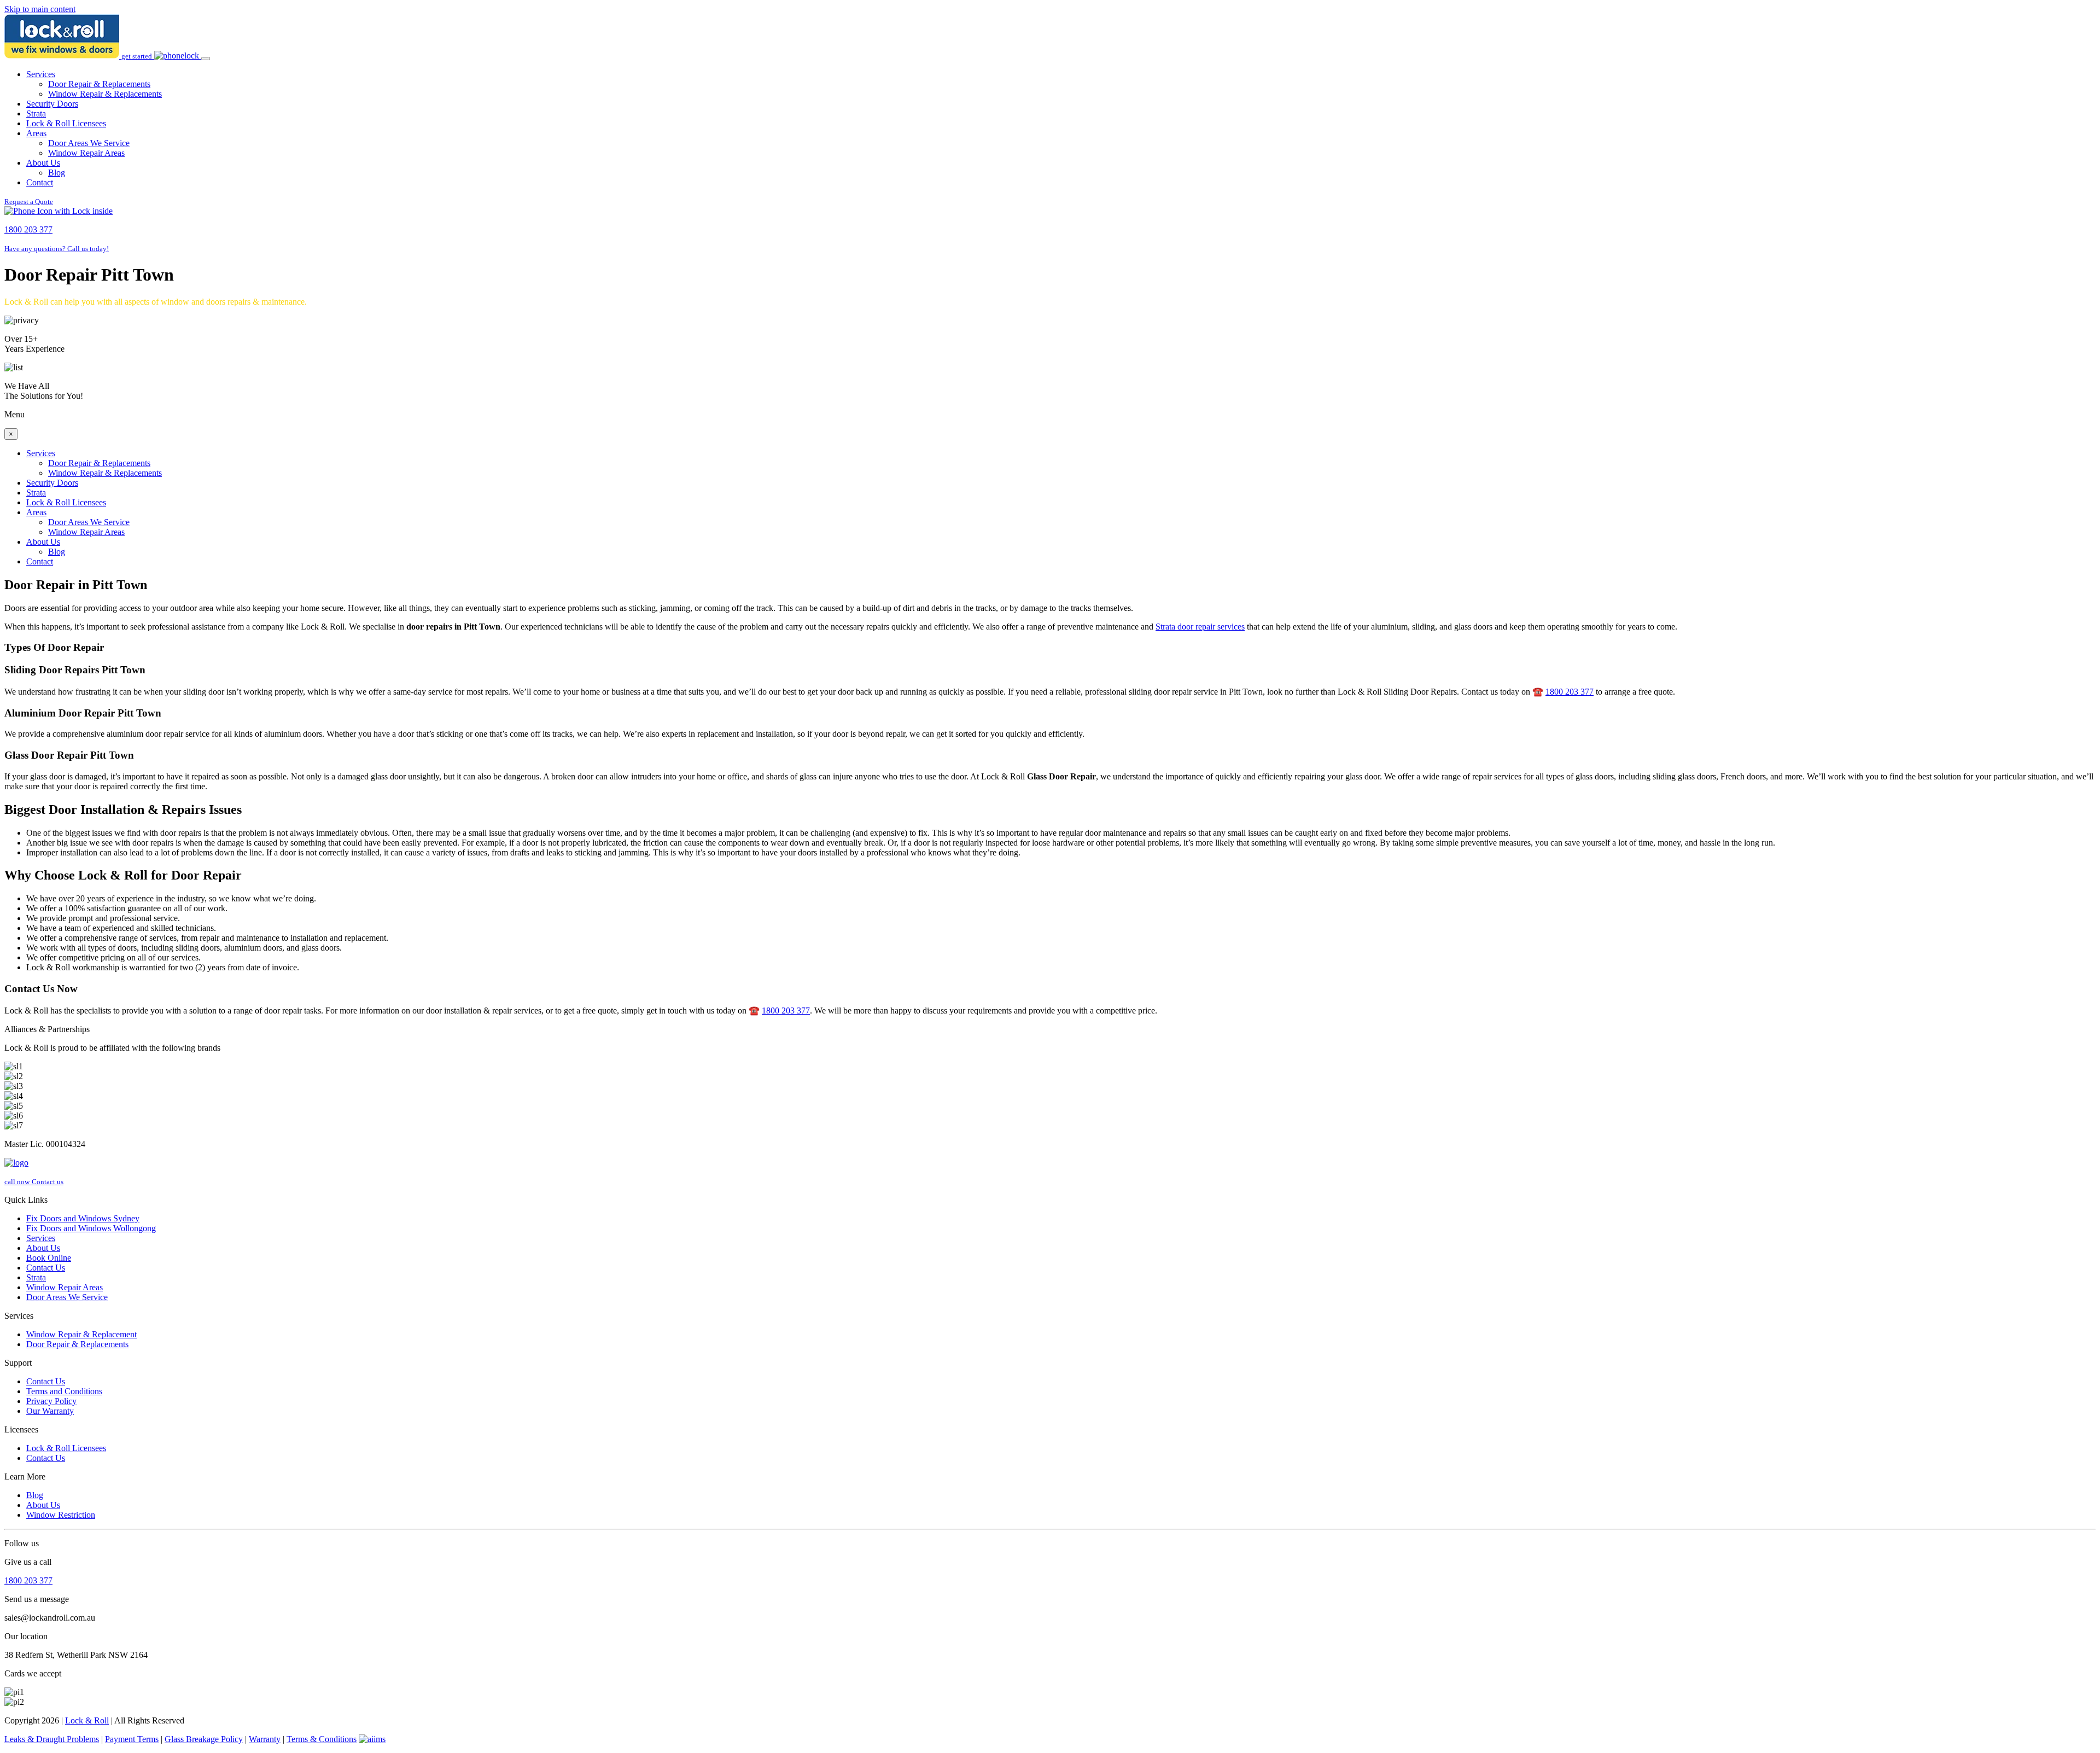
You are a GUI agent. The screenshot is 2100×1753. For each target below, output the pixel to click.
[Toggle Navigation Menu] (206, 59)
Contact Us (46, 1268)
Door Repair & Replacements (99, 84)
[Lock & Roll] (63, 56)
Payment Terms (132, 1739)
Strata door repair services (1200, 627)
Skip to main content (40, 9)
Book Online (49, 1258)
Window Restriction (61, 1515)
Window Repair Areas (86, 153)
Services (41, 74)
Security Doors (52, 104)
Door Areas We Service (89, 143)
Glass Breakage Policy (204, 1739)
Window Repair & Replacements (105, 94)
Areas (36, 133)
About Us (43, 163)
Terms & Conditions (322, 1739)
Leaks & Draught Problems (52, 1739)
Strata (36, 113)
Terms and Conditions (64, 1391)
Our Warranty (50, 1411)
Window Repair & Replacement (81, 1334)
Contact (40, 182)
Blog (57, 173)
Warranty (265, 1739)
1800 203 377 (1570, 692)
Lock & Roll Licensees (66, 123)
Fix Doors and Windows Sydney (83, 1218)
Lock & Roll (87, 1720)
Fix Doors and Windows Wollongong (91, 1228)
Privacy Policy (51, 1401)
